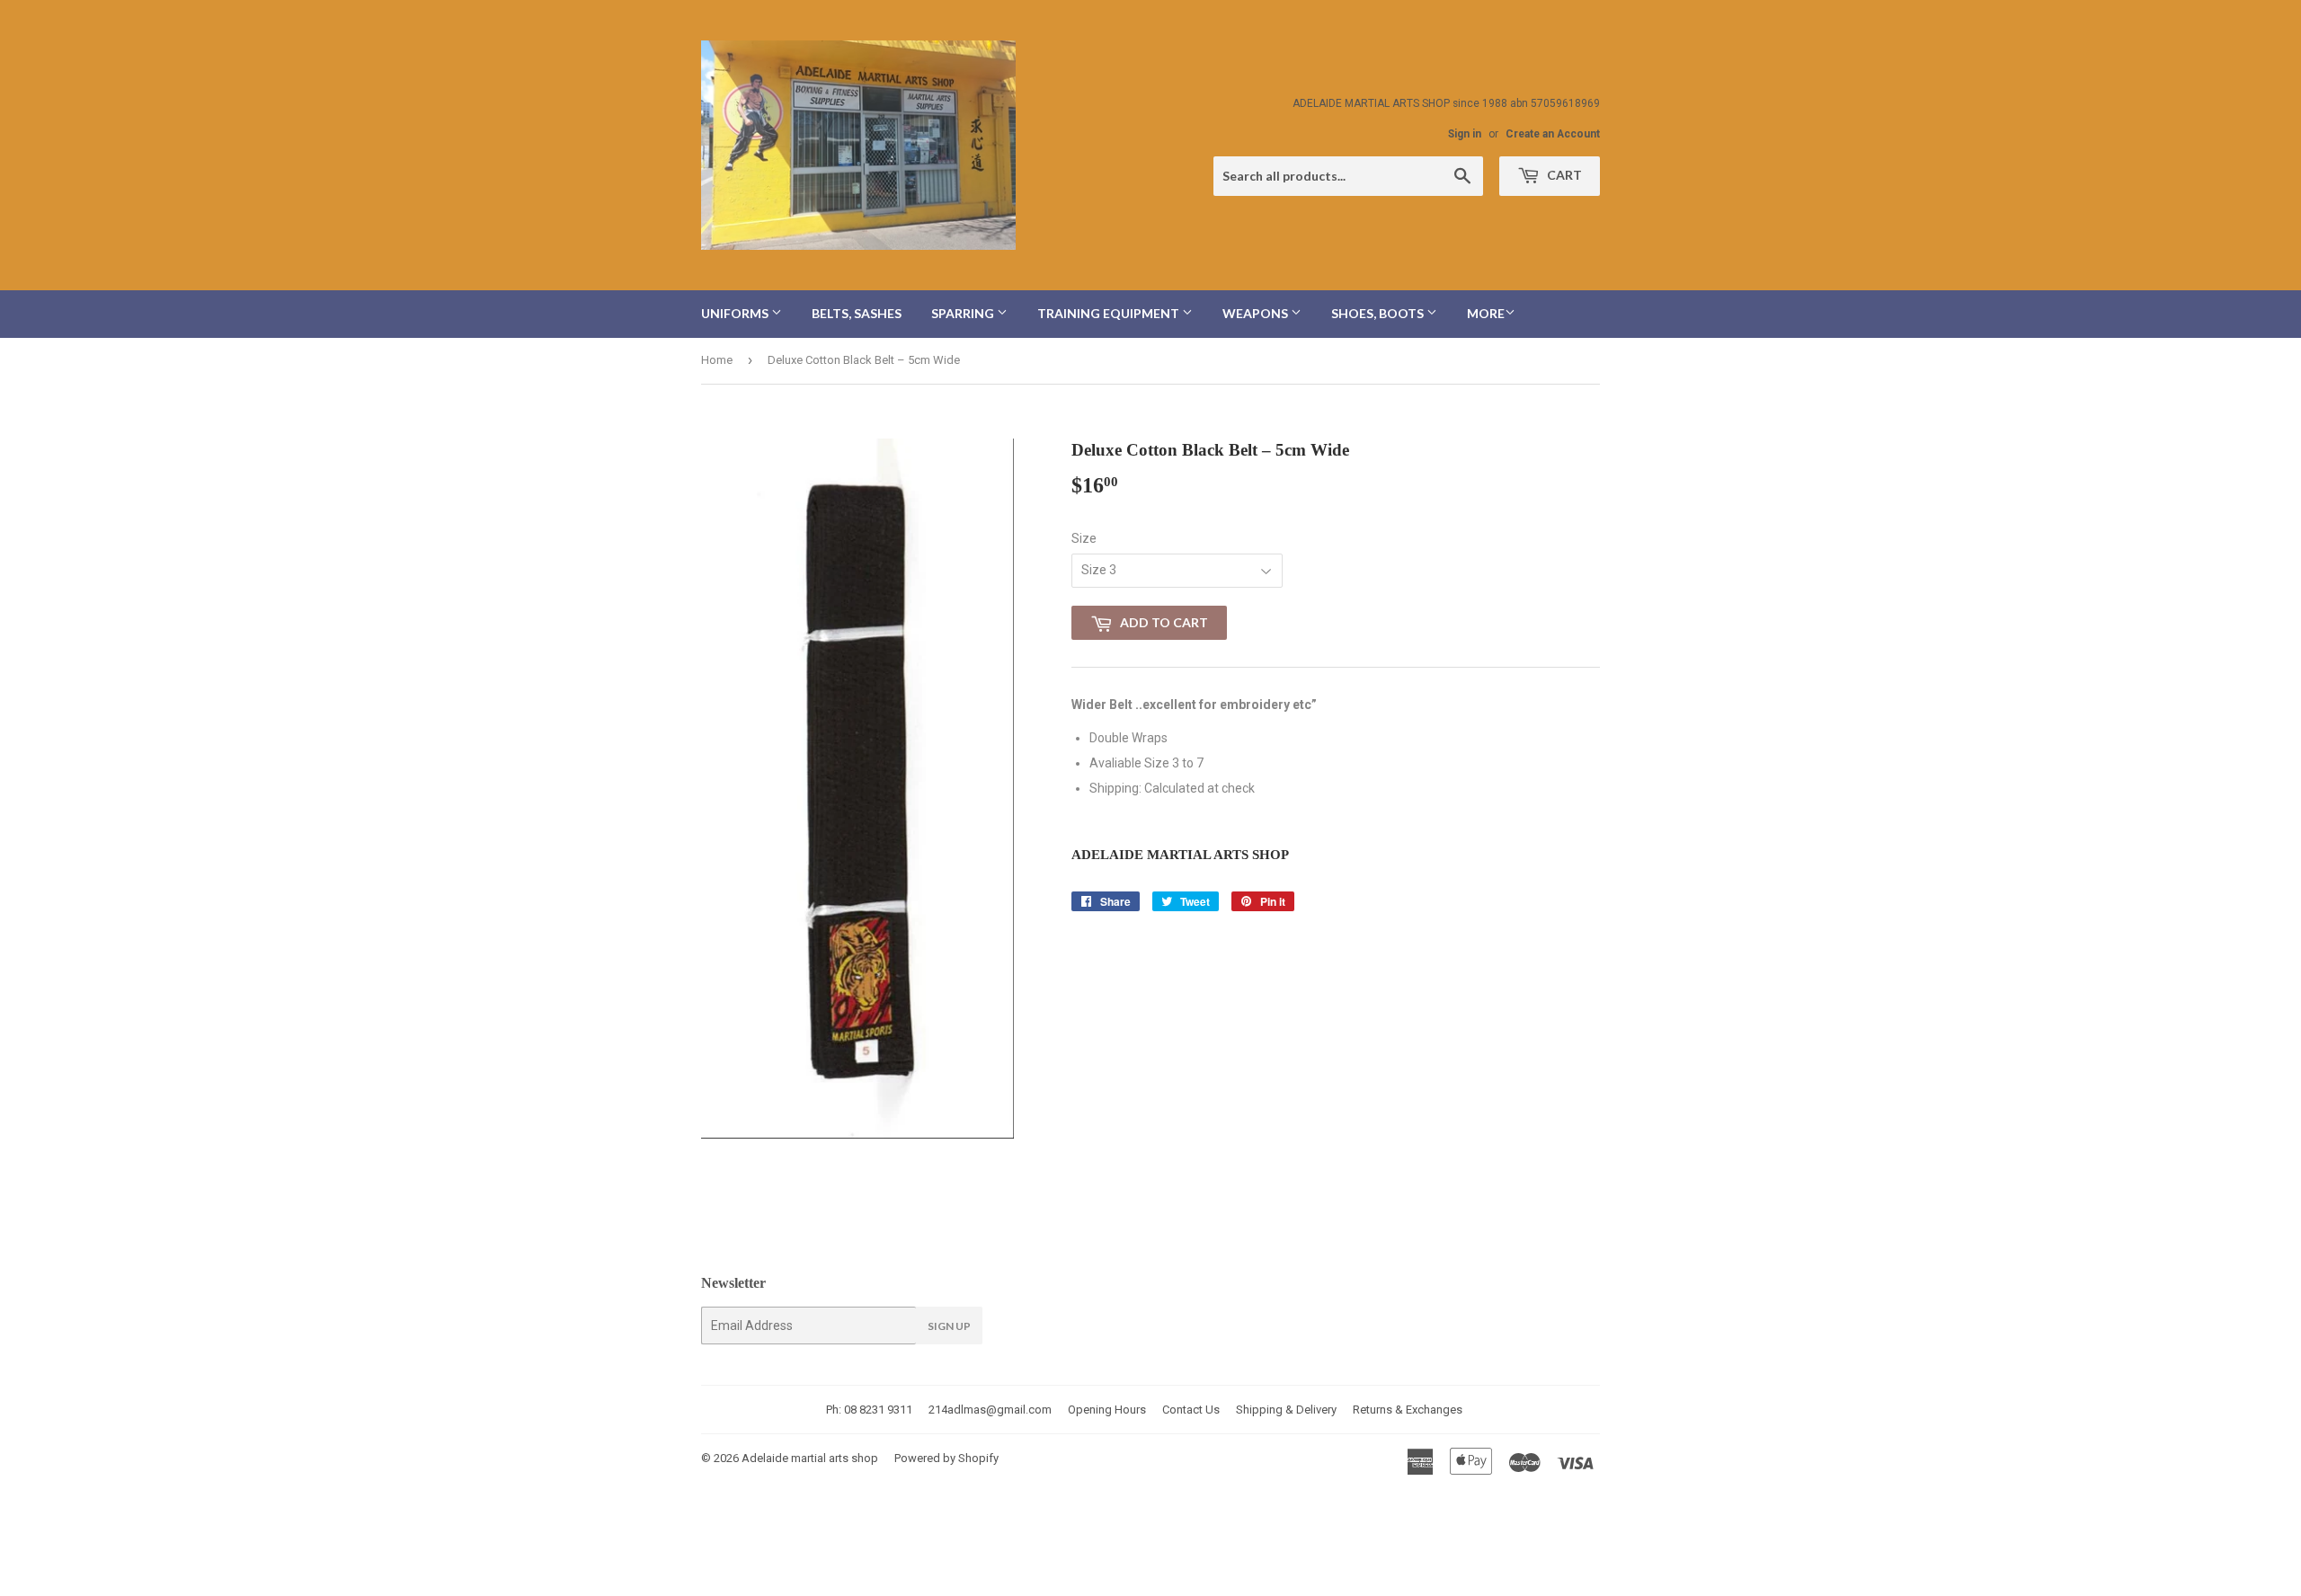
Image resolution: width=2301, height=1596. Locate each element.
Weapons (1257, 313)
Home (717, 360)
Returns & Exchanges (1408, 1410)
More (1486, 313)
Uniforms (736, 313)
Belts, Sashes (857, 313)
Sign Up (949, 1326)
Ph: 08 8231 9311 (869, 1410)
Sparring (964, 313)
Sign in (1465, 134)
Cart (1563, 175)
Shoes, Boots (1379, 313)
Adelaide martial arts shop (810, 1458)
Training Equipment (1110, 313)
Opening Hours (1107, 1410)
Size (1084, 538)
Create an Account (1553, 134)
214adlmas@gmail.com (990, 1410)
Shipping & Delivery (1286, 1410)
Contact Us (1191, 1410)
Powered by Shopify (946, 1458)
